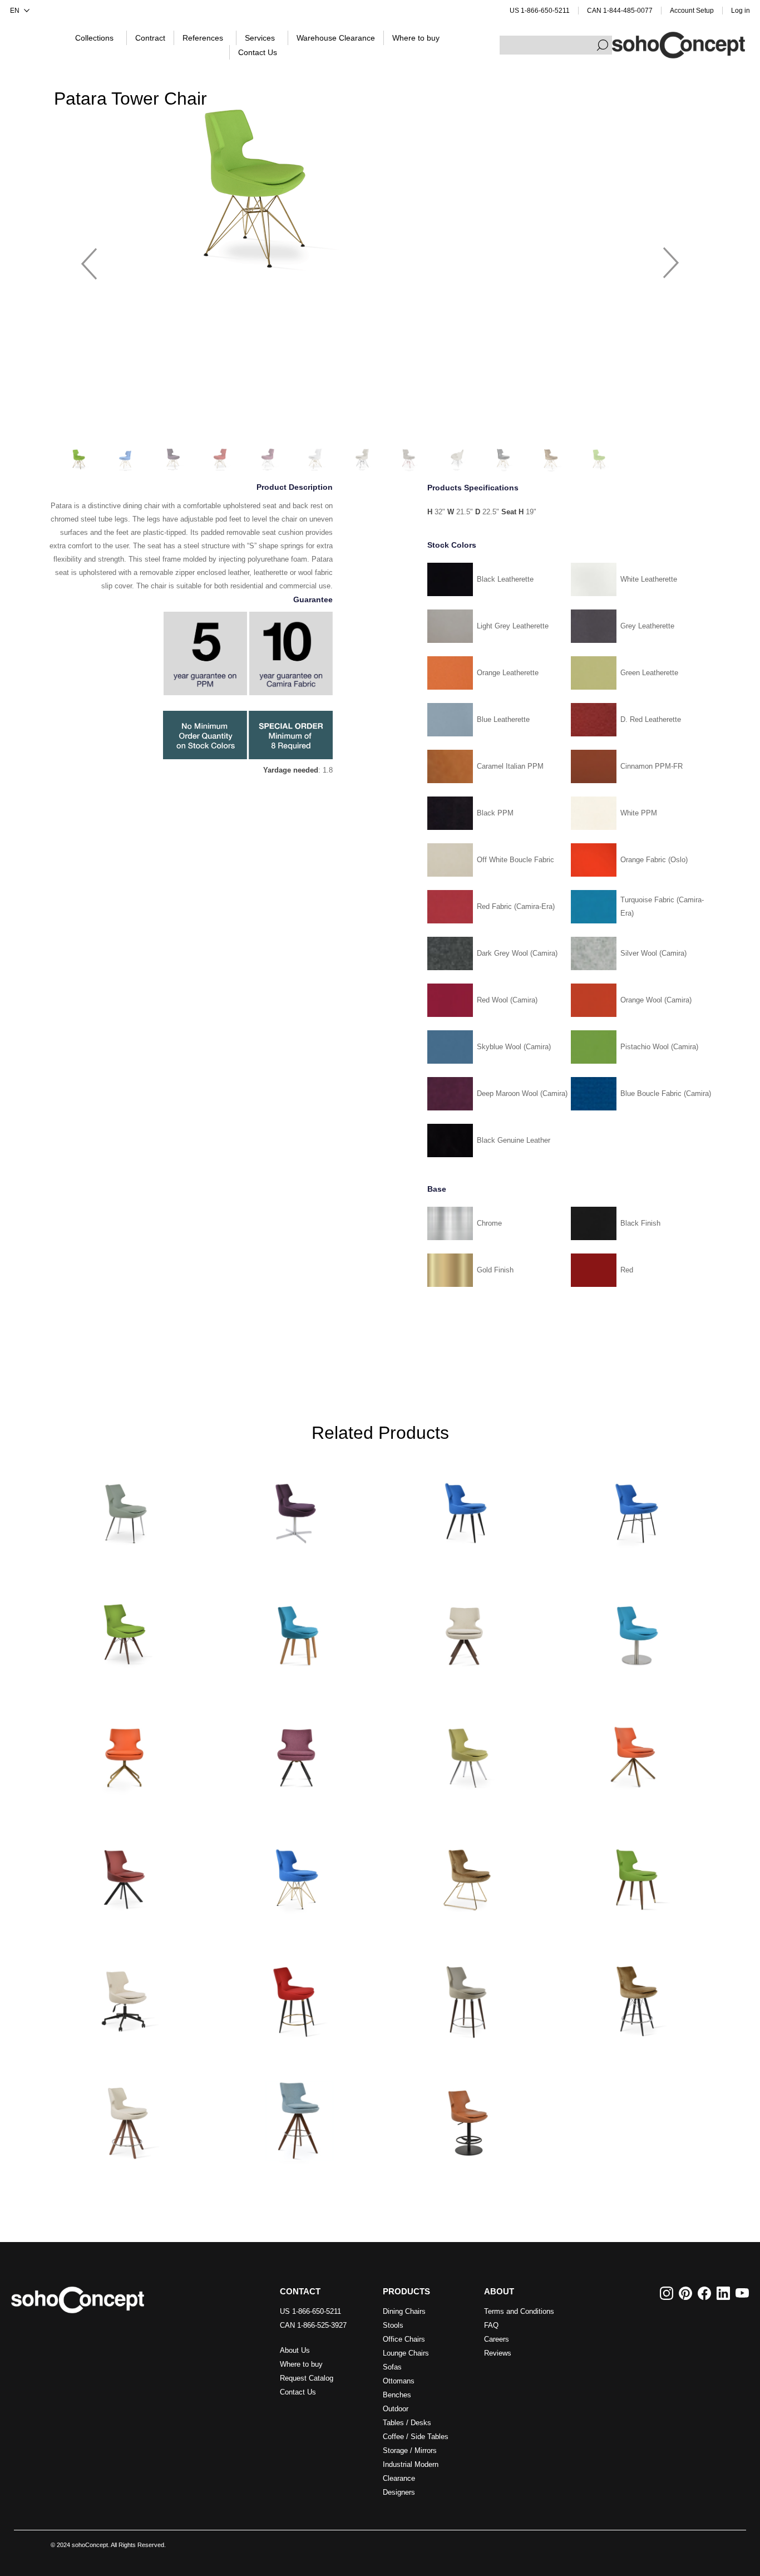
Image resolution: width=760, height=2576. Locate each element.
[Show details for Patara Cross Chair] (635, 1507)
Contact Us (298, 2392)
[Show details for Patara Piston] (465, 2117)
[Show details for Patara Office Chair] (125, 1995)
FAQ (491, 2325)
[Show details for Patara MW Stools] (635, 1995)
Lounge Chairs (406, 2353)
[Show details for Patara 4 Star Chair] (295, 1507)
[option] (380, 188)
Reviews (498, 2353)
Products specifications (473, 488)
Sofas (392, 2367)
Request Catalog (307, 2378)
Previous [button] (89, 258)
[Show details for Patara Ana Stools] (295, 1995)
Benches (397, 2395)
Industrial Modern (411, 2464)
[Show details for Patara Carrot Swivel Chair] (295, 1751)
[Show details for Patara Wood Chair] (635, 1873)
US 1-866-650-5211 (540, 11)
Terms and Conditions (519, 2311)
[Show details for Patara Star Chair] (465, 1751)
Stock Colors (452, 545)
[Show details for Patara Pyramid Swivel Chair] (465, 1629)
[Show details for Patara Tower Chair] (295, 1873)
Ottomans (399, 2381)
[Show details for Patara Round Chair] (635, 1629)
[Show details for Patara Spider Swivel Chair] (125, 1751)
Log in (741, 11)
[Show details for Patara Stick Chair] (635, 1751)
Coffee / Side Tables (416, 2437)
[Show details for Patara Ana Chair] (465, 1507)
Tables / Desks (407, 2423)
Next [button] (671, 258)
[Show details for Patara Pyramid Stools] (125, 2117)
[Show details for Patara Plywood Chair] (295, 1629)
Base (437, 1189)
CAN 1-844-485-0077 (620, 11)
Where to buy (301, 2364)
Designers (399, 2492)
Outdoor (396, 2409)
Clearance (399, 2478)
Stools (393, 2325)
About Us (295, 2350)
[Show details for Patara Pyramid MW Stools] (295, 2117)
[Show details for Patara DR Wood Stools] (465, 1995)
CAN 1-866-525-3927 (313, 2325)
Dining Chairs (404, 2311)
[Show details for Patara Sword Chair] (125, 1873)
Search (603, 45)
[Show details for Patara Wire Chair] (465, 1873)
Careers (497, 2339)
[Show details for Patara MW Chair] (125, 1629)
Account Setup (692, 11)
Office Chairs (404, 2339)
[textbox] (556, 45)
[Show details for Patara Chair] (125, 1507)
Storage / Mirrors (410, 2450)
